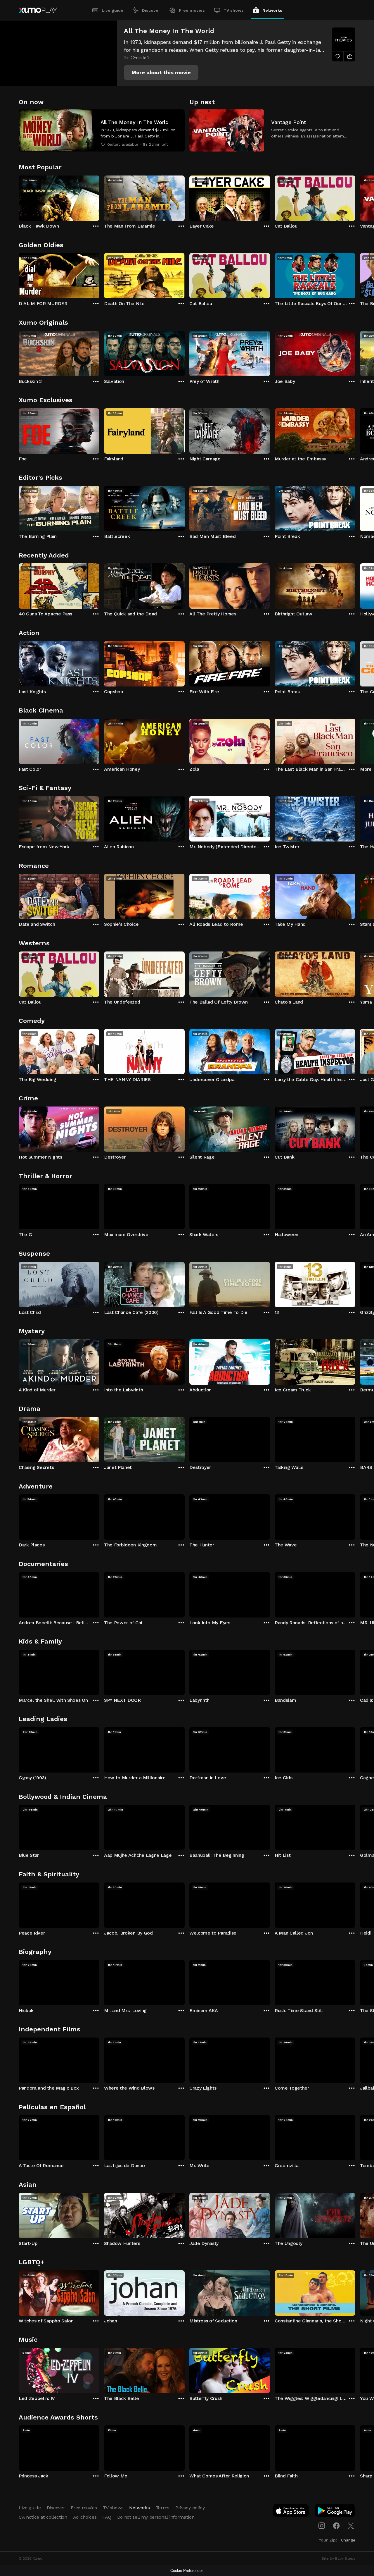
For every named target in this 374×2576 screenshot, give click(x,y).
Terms (163, 2508)
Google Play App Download (335, 2512)
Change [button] (348, 2540)
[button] (161, 73)
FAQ (107, 2517)
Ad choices (85, 2517)
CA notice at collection (43, 2517)
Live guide (112, 10)
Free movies (192, 10)
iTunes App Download (291, 2512)
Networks (272, 10)
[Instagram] (322, 2526)
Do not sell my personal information (156, 2517)
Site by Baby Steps (338, 2558)
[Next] (355, 197)
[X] (351, 2526)
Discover (151, 10)
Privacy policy (190, 2508)
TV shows (234, 10)
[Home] (38, 10)
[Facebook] (336, 2526)
